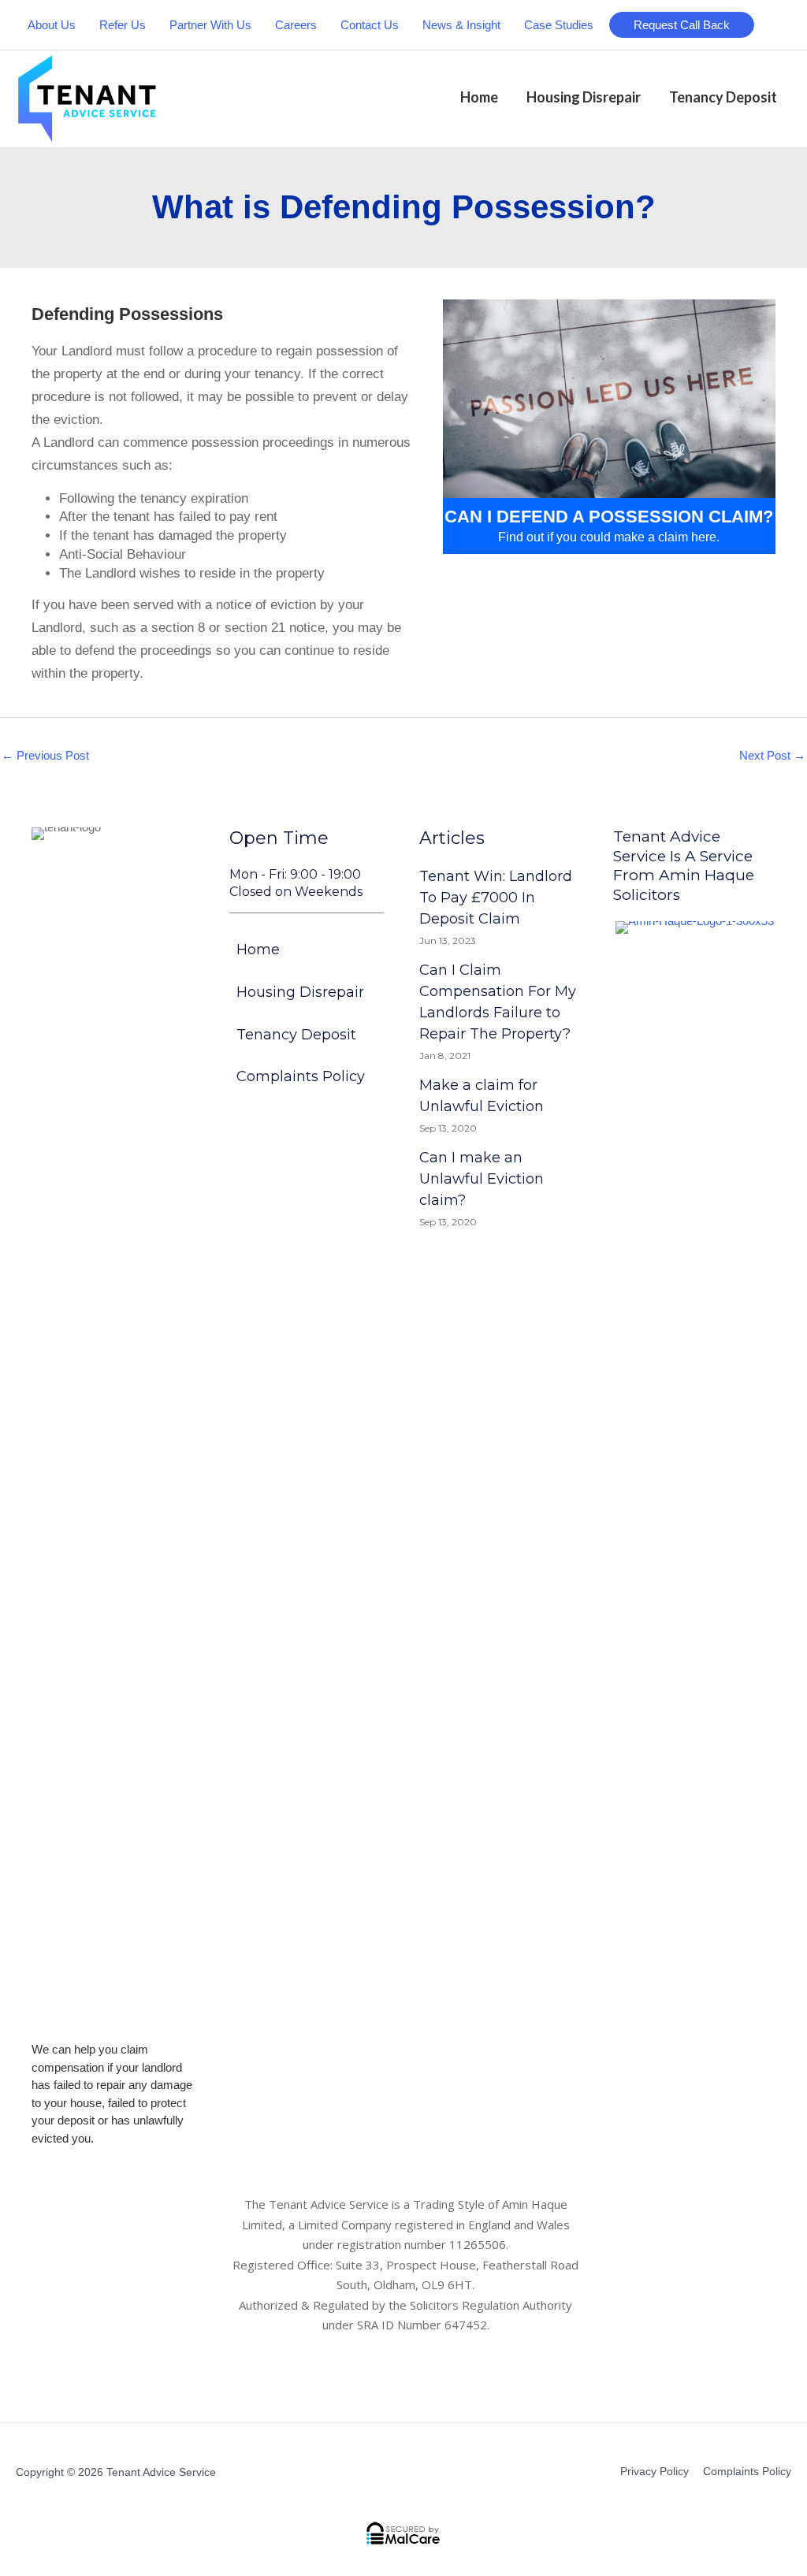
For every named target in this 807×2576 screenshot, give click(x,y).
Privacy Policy (655, 2471)
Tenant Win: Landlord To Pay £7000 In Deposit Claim (496, 898)
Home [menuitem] (258, 950)
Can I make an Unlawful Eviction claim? (482, 1179)
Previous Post (45, 755)
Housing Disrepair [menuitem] (300, 992)
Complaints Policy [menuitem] (301, 1076)
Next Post (772, 755)
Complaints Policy (747, 2471)
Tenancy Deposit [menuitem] (296, 1035)
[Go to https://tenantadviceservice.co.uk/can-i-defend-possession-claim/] (609, 427)
